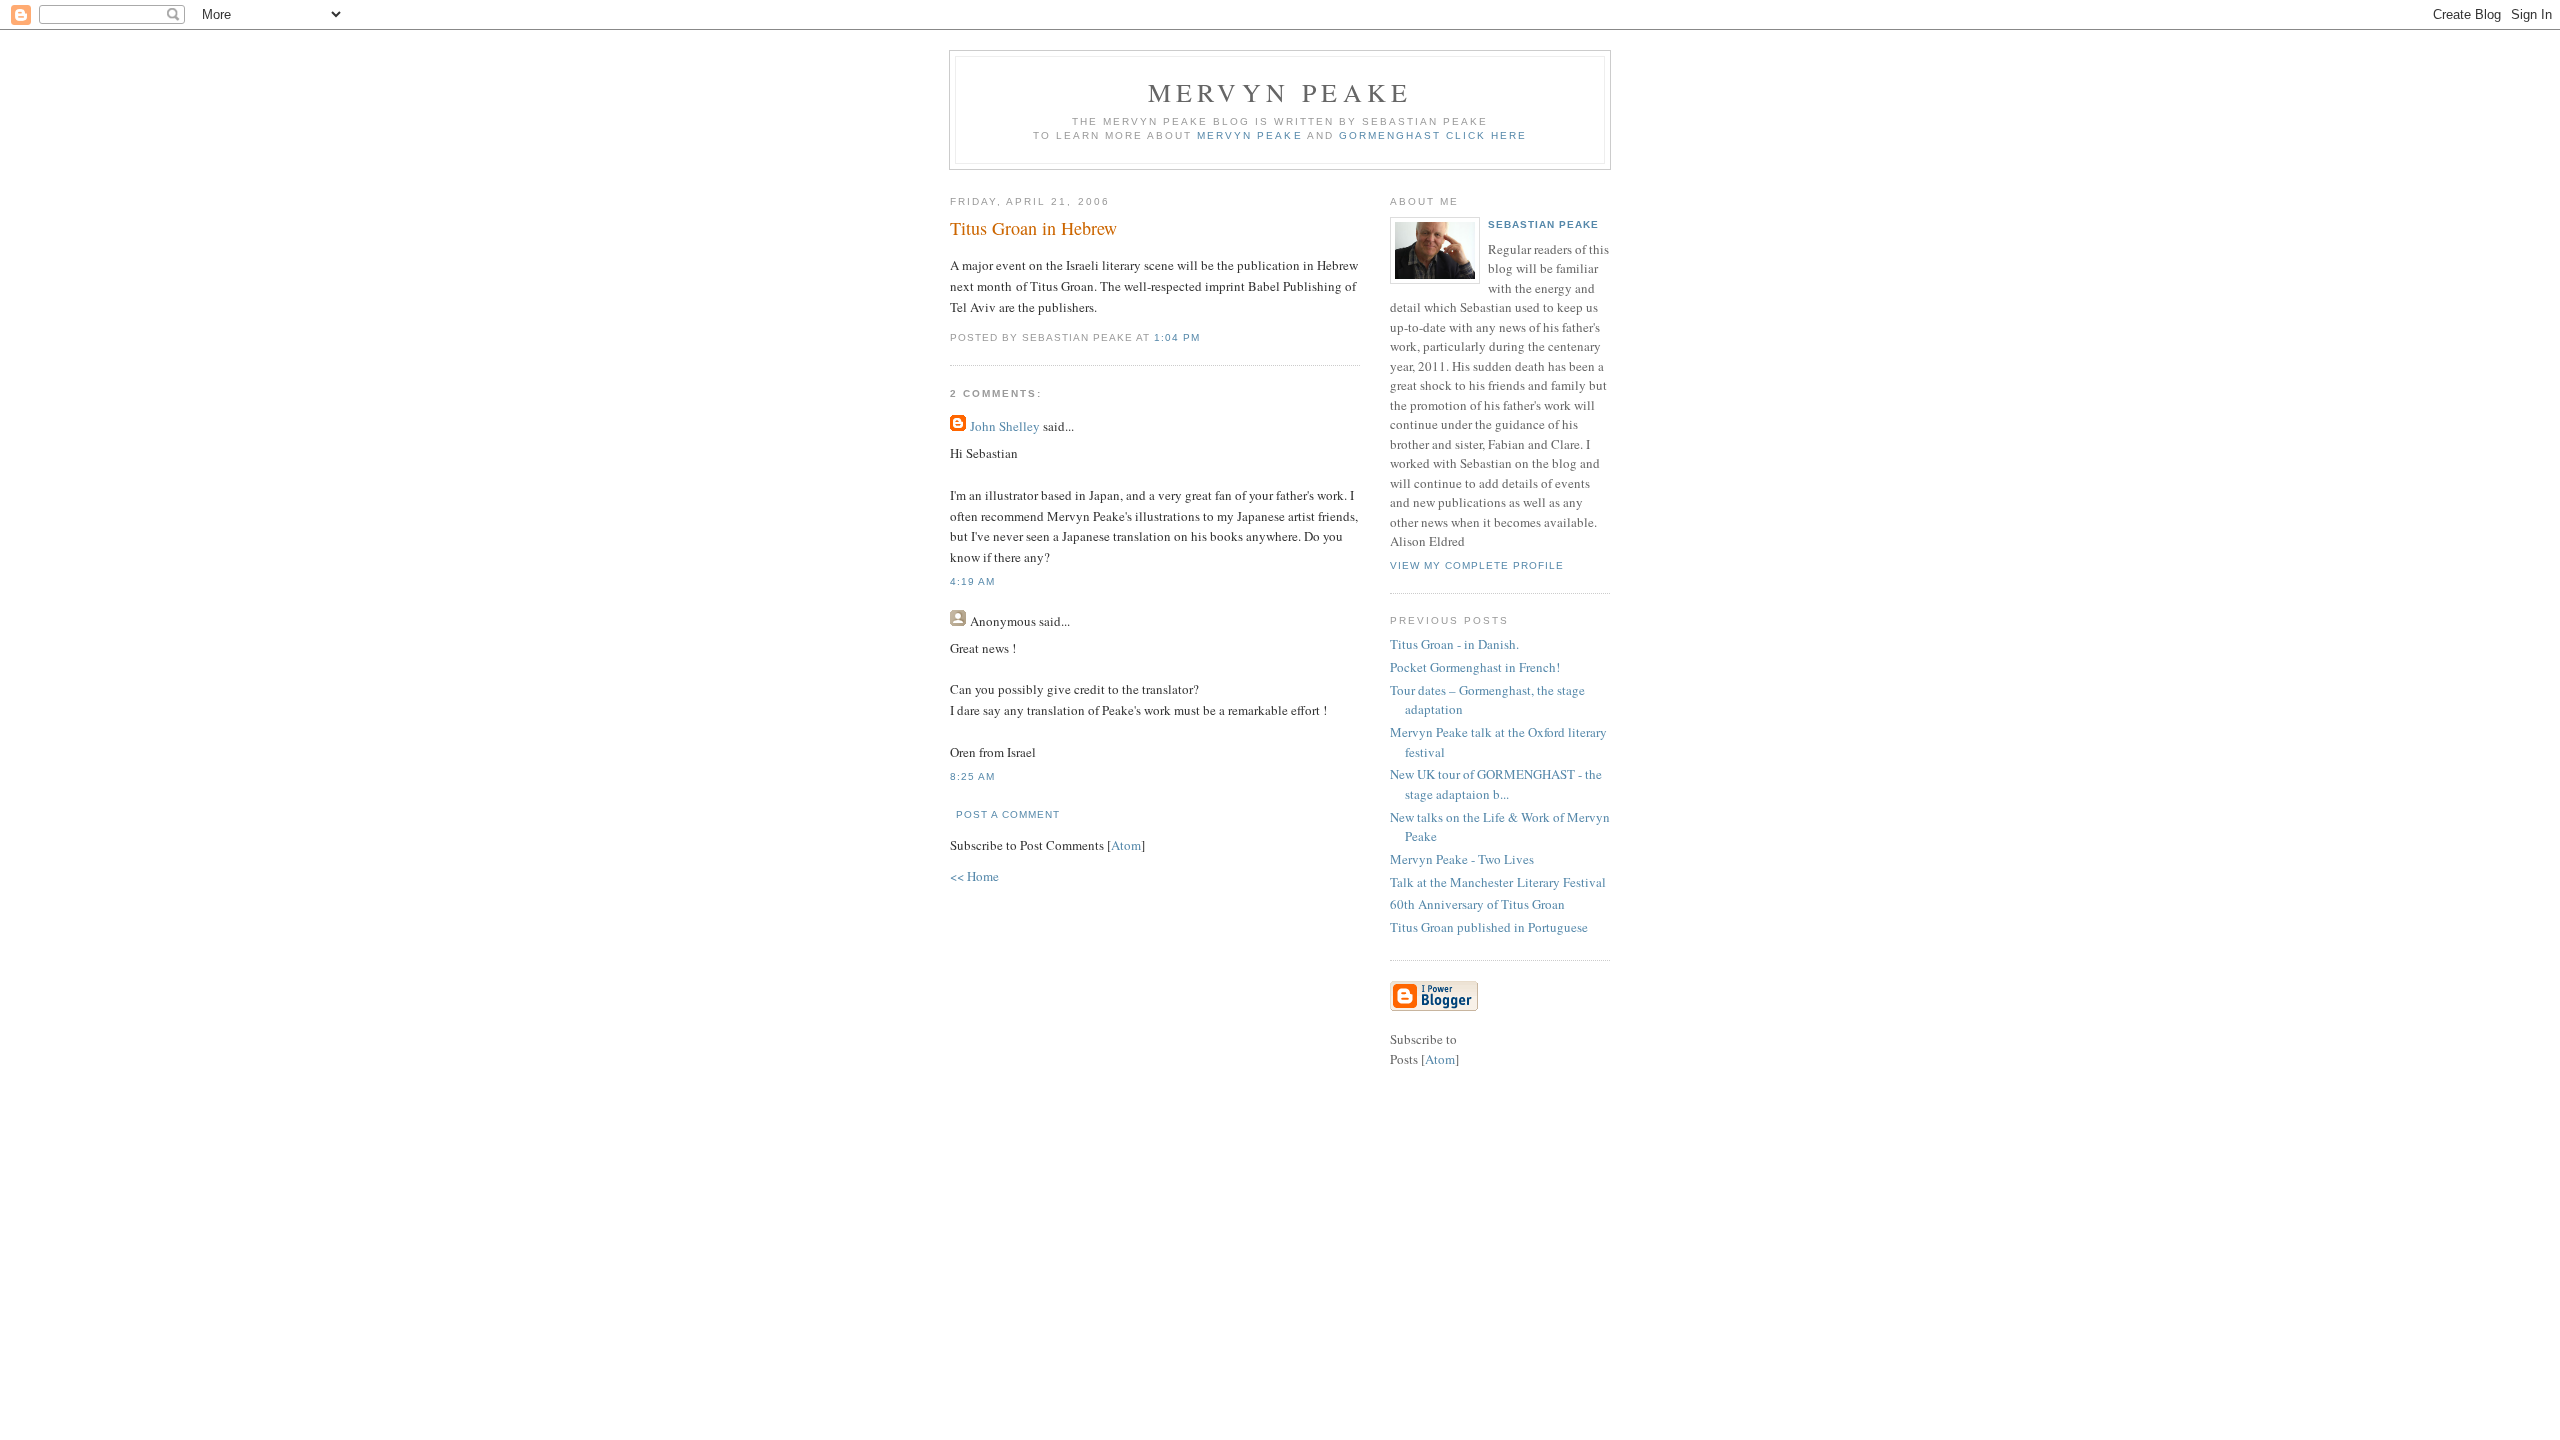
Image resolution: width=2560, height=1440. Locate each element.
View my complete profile (1477, 565)
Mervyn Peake (1280, 92)
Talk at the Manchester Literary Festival (1498, 882)
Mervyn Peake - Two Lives (1462, 859)
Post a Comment (1008, 814)
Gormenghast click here (1433, 135)
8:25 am (972, 776)
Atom (1126, 845)
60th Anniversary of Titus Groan (1477, 904)
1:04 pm (1177, 337)
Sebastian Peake (1543, 224)
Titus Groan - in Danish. (1454, 644)
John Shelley (1005, 426)
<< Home (974, 876)
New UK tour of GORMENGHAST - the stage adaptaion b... (1496, 784)
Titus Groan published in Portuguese (1489, 927)
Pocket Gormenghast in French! (1475, 667)
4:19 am (972, 581)
